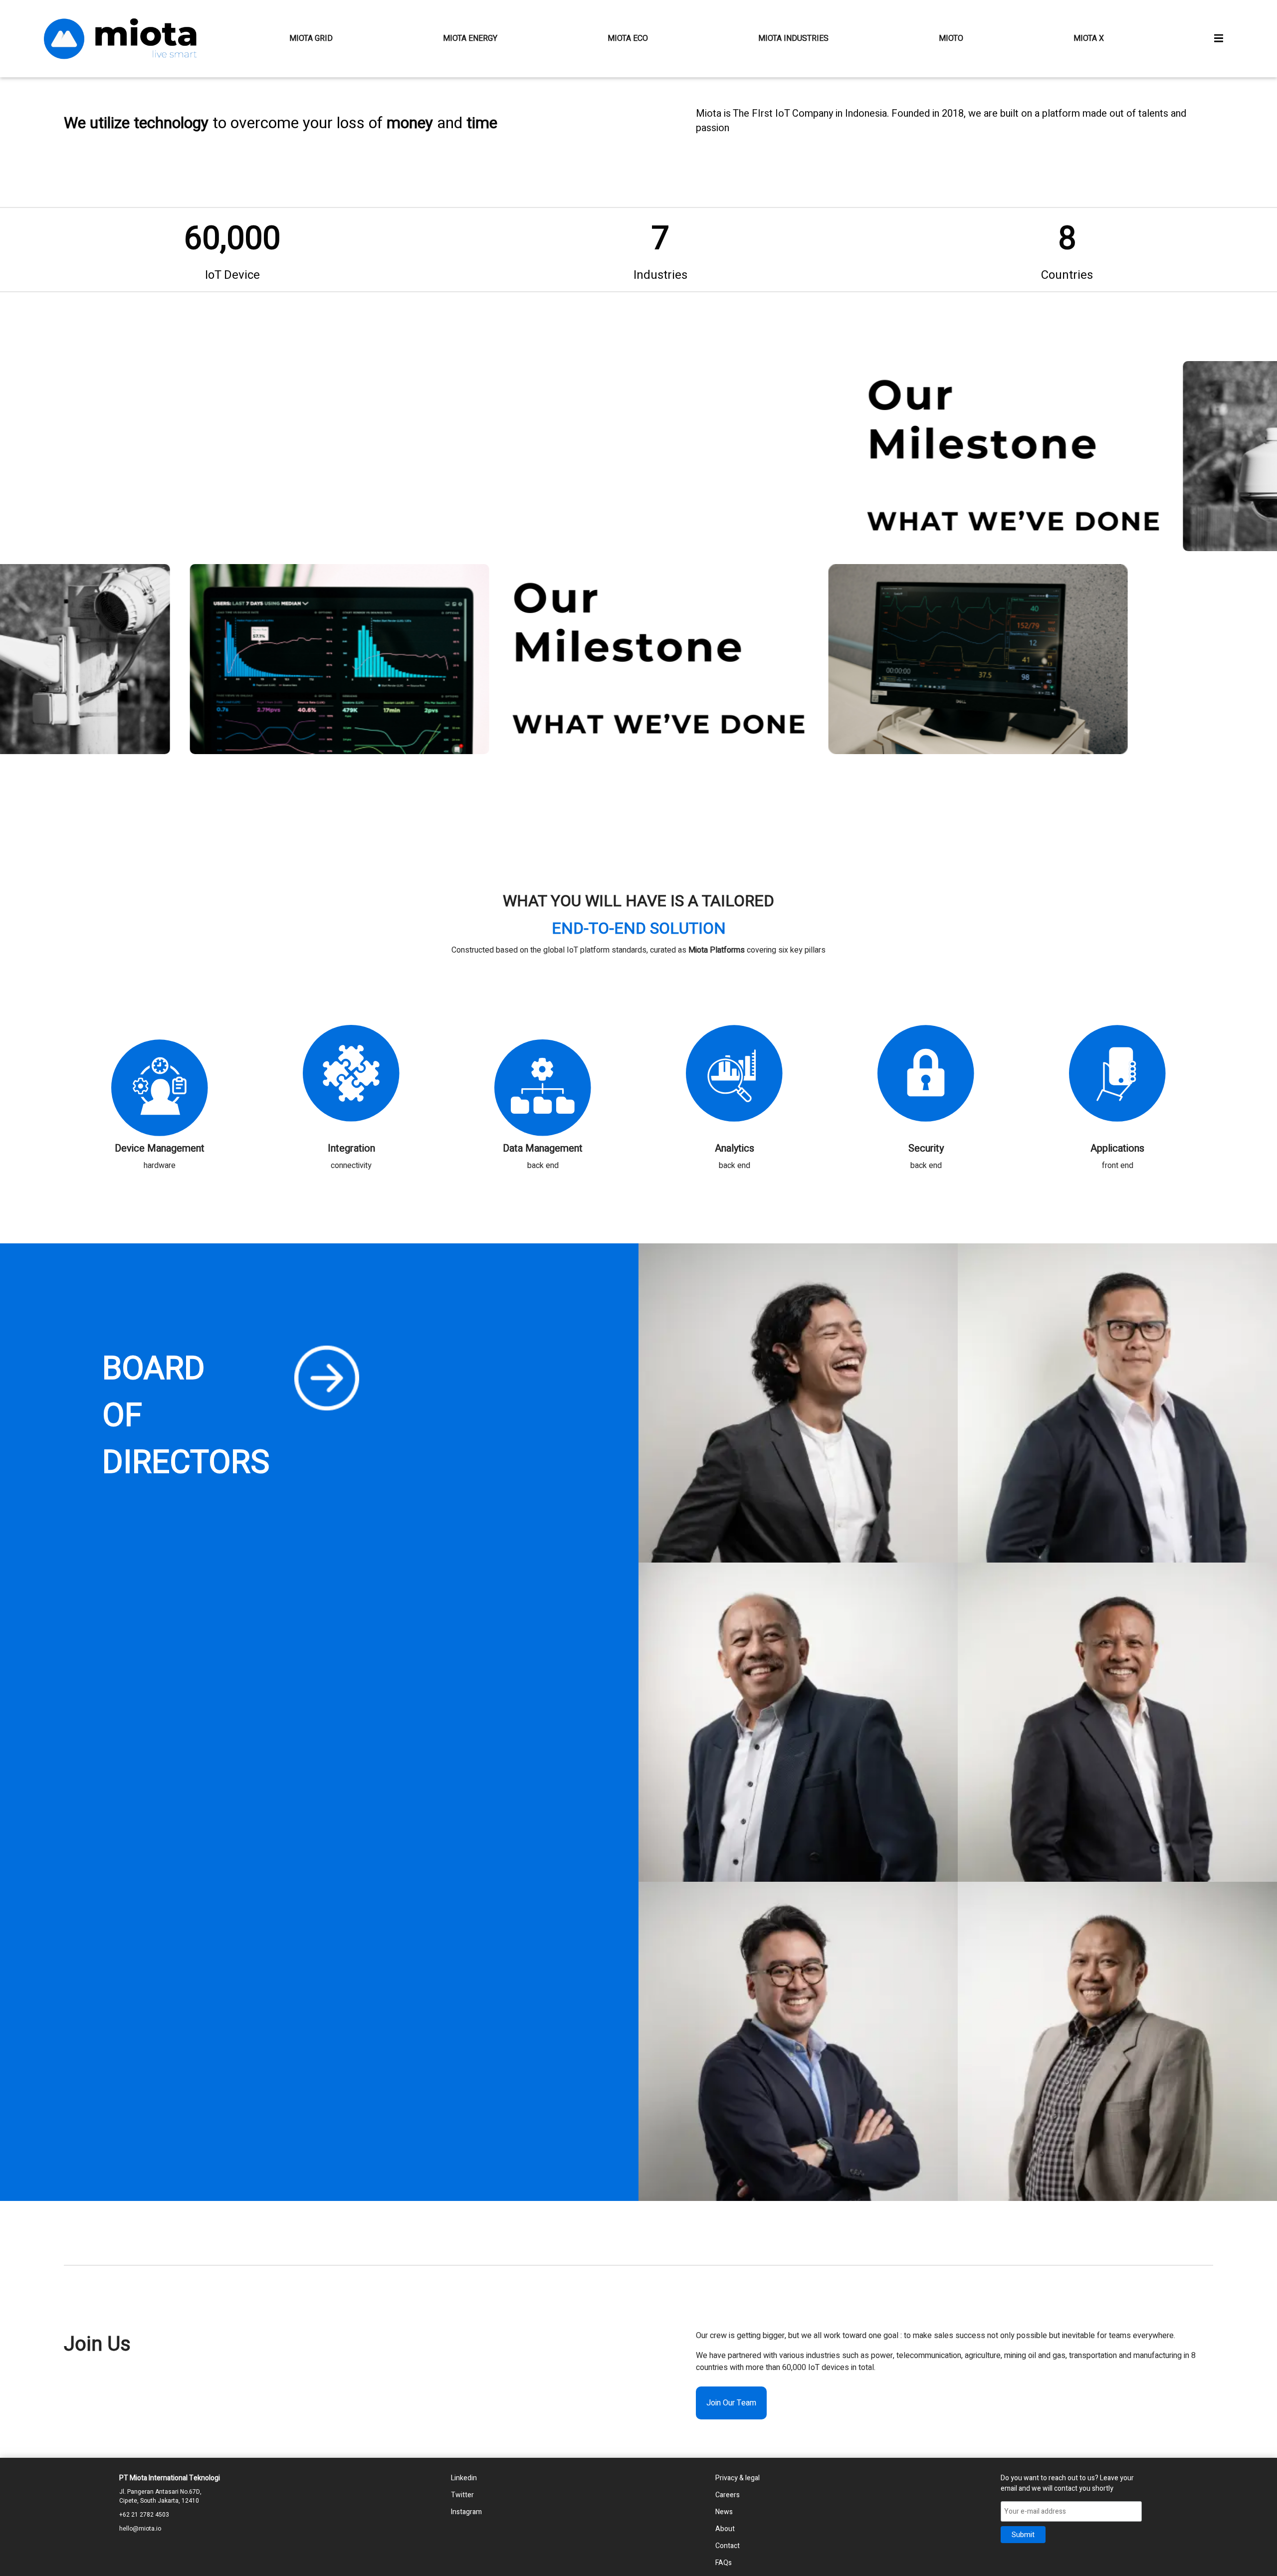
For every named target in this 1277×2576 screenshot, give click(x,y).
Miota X (1089, 38)
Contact (728, 2546)
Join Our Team (731, 2403)
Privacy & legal (738, 2478)
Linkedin (464, 2478)
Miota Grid (311, 38)
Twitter (462, 2495)
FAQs (724, 2563)
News (724, 2512)
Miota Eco (628, 38)
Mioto (951, 38)
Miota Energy (470, 38)
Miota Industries (793, 38)
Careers (728, 2495)
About (725, 2529)
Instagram (466, 2512)
